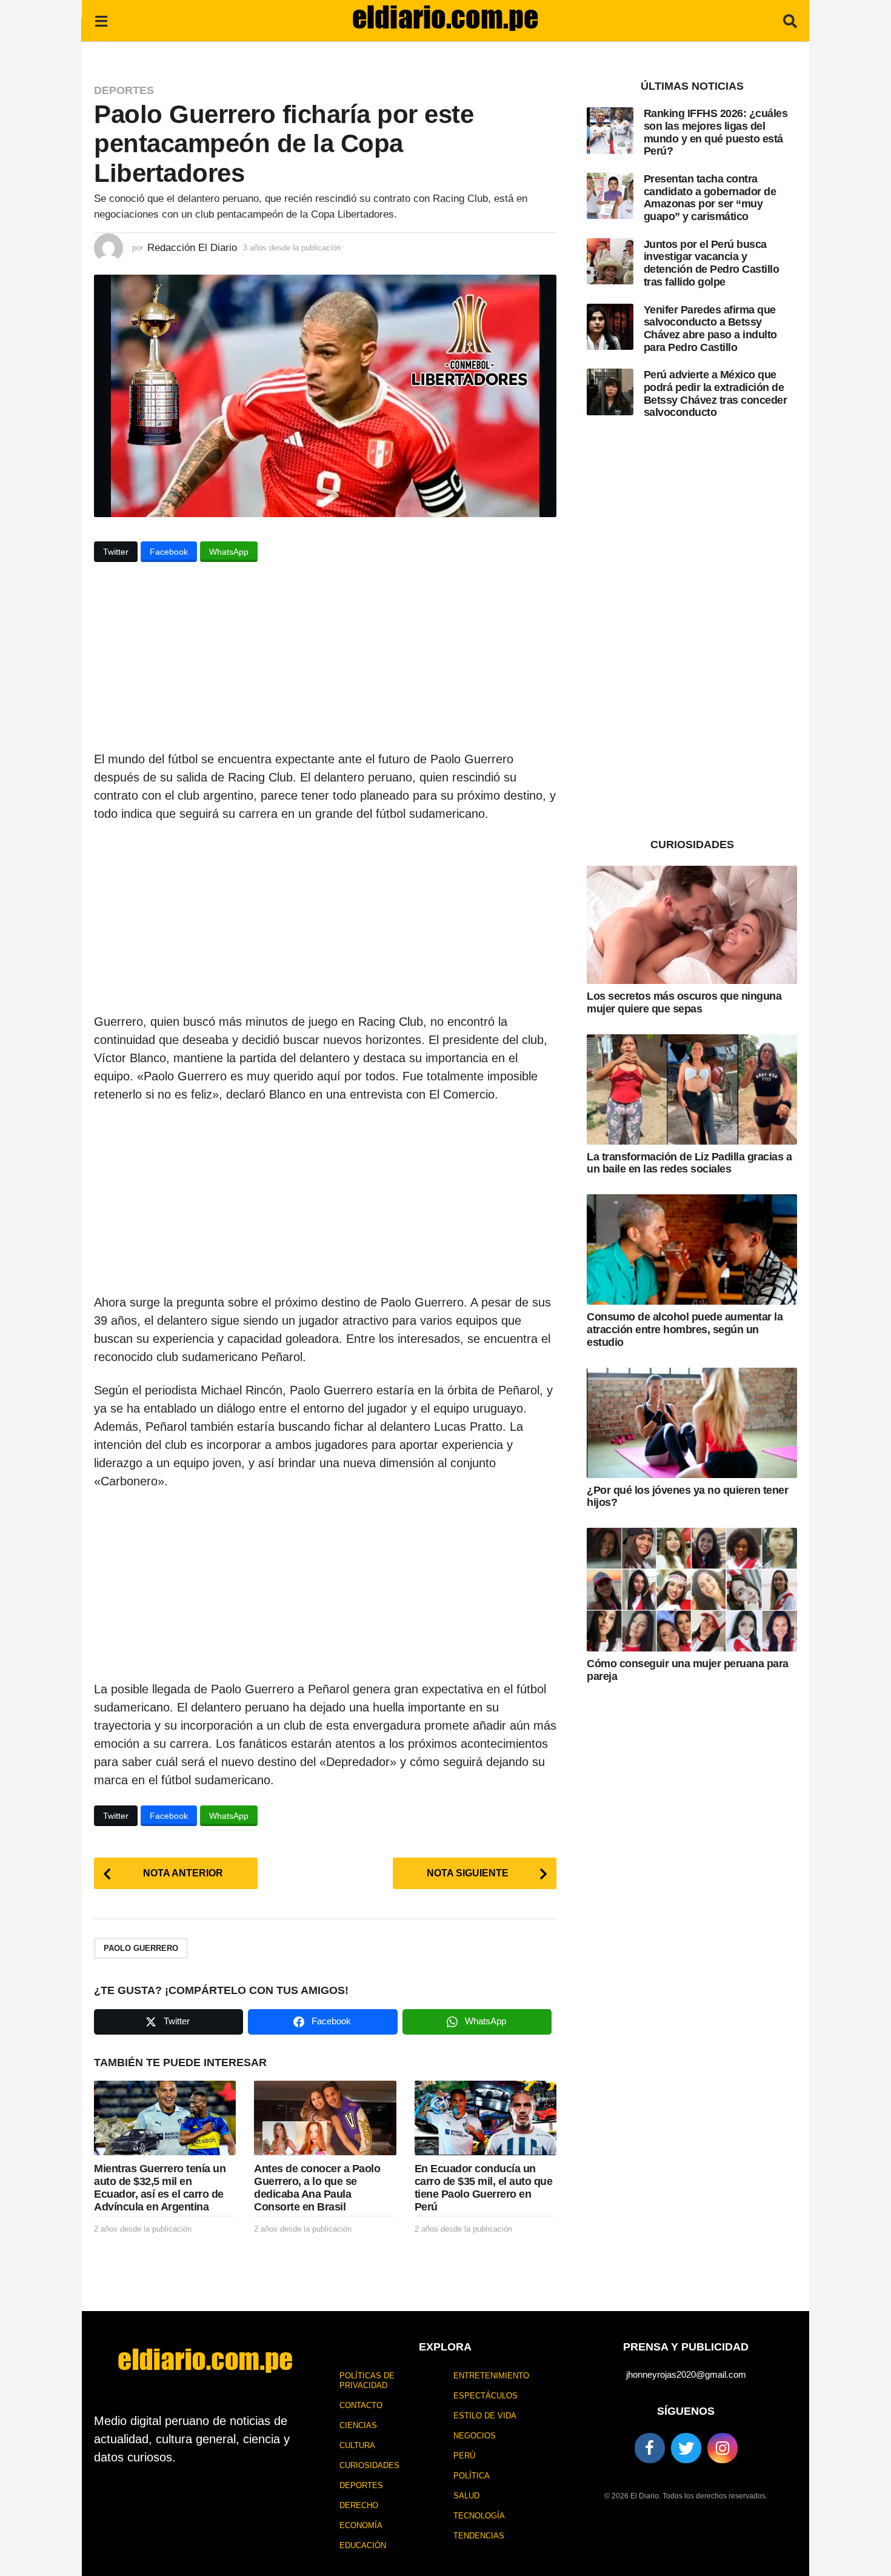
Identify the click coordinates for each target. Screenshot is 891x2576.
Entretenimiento (491, 2376)
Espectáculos (486, 2396)
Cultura (357, 2445)
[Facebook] (650, 2448)
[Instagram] (722, 2448)
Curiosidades (369, 2465)
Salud (466, 2496)
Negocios (475, 2436)
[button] (101, 21)
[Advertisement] (325, 660)
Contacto (361, 2405)
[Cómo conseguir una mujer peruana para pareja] (692, 1590)
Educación (363, 2545)
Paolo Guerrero (141, 1948)
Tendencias (479, 2536)
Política (472, 2476)
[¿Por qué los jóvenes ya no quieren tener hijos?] (692, 1423)
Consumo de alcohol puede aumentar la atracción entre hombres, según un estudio (685, 1329)
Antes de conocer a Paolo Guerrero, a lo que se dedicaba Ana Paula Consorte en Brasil (317, 2187)
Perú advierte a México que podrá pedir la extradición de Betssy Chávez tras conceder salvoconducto (716, 393)
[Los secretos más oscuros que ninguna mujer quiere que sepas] (692, 925)
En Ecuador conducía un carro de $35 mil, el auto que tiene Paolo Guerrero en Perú (484, 2187)
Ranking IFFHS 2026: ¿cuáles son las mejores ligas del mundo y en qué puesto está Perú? (716, 132)
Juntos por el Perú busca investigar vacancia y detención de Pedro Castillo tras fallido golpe (712, 263)
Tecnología (479, 2516)
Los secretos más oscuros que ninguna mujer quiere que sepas (684, 1002)
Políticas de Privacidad (367, 2380)
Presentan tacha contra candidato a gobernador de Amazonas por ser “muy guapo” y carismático (710, 198)
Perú (464, 2456)
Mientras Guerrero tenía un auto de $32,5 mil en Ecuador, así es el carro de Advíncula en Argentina (160, 2187)
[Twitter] (686, 2448)
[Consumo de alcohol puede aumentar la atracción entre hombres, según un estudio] (692, 1250)
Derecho (359, 2505)
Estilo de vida (485, 2416)
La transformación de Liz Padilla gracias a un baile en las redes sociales (689, 1163)
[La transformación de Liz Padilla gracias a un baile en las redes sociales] (692, 1089)
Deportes (124, 90)
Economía (361, 2525)
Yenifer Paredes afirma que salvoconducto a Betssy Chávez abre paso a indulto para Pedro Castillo (710, 329)
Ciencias (358, 2425)
